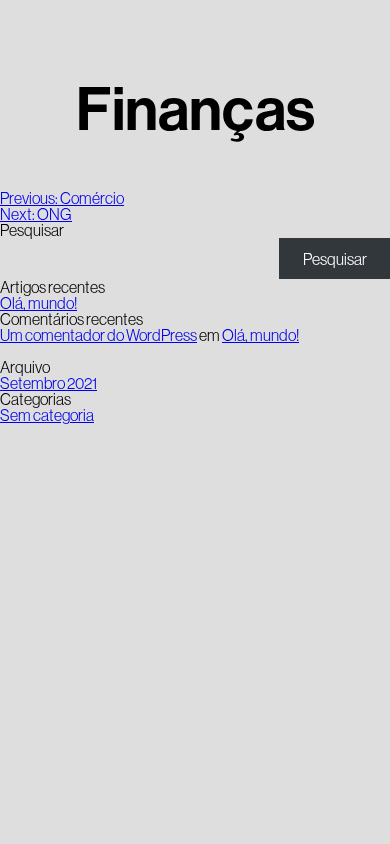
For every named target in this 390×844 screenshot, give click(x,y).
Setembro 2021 (48, 383)
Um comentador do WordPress (98, 335)
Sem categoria (47, 415)
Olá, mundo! (38, 303)
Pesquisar (32, 230)
